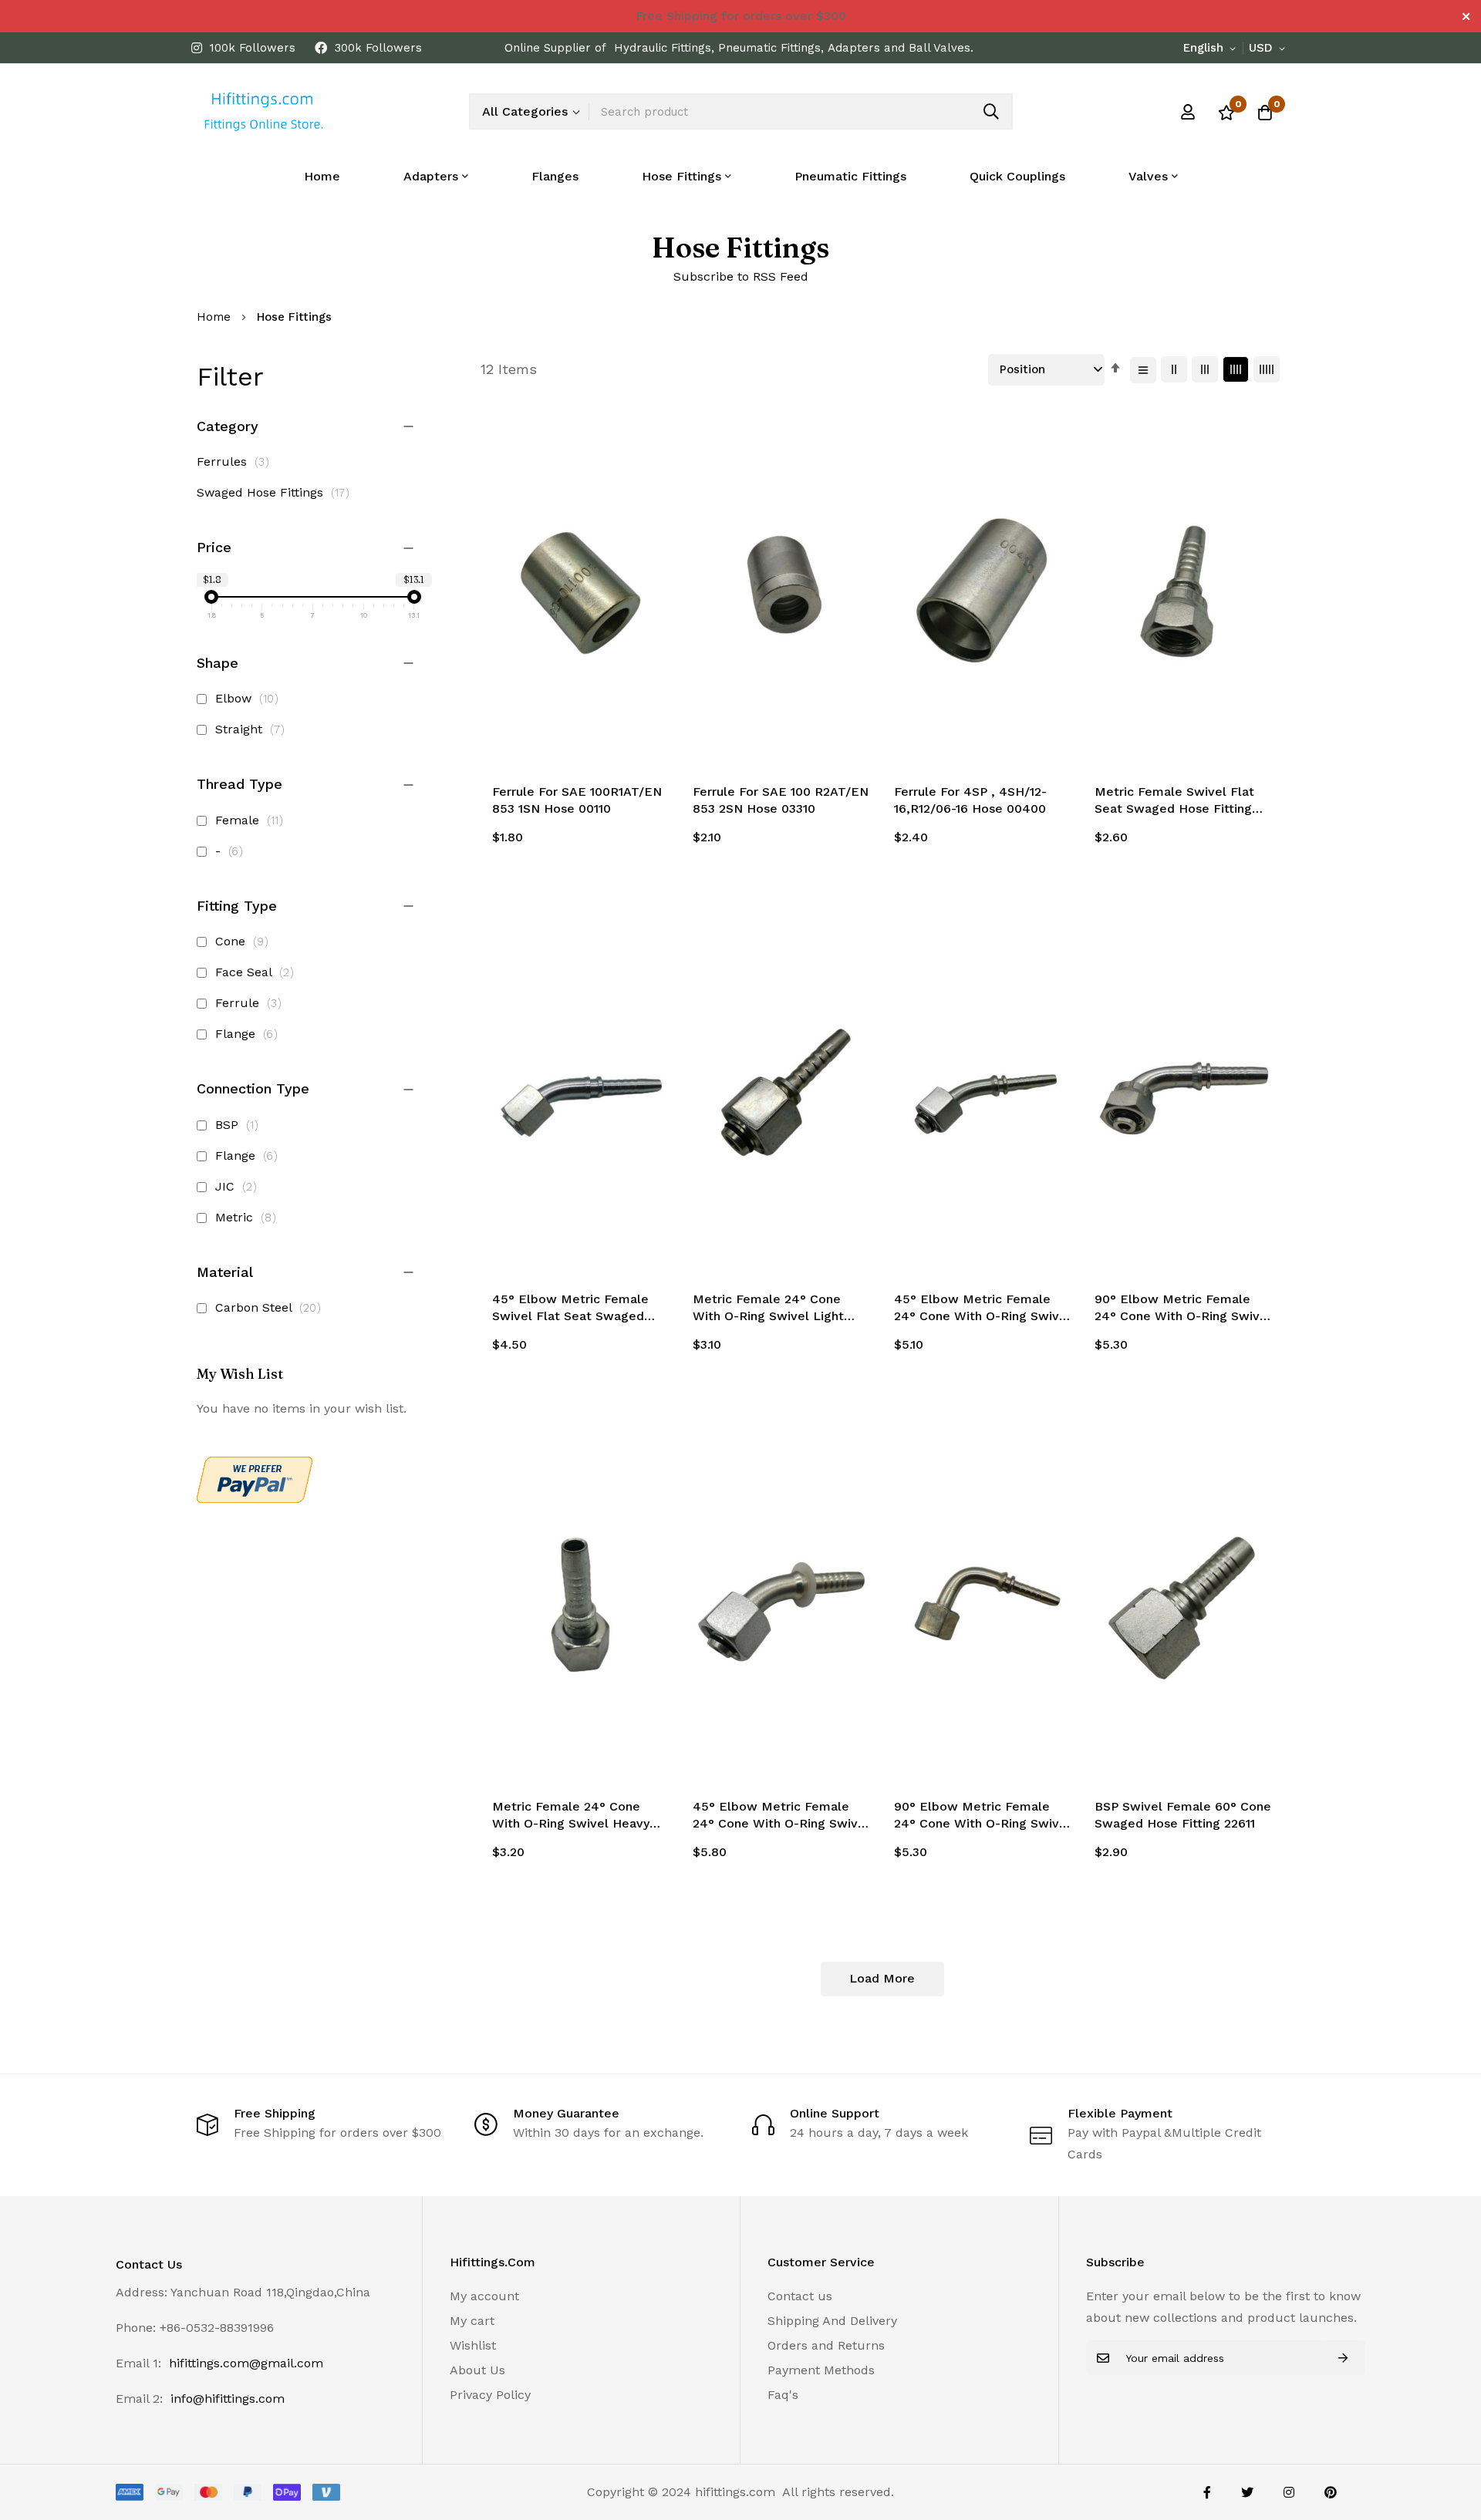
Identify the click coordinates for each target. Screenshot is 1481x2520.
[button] (1212, 49)
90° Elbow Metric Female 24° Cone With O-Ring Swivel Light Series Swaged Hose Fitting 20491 (1183, 1309)
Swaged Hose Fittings (277, 492)
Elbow (249, 698)
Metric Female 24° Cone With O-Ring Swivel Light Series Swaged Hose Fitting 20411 (776, 1309)
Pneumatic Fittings (850, 176)
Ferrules (237, 462)
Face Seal (257, 972)
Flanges (555, 176)
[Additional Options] (255, 1499)
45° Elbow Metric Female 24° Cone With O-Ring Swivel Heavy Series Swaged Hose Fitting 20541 (781, 1816)
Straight (252, 729)
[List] (1143, 370)
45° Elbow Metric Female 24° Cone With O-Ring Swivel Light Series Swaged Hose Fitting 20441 (982, 1309)
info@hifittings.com (228, 2399)
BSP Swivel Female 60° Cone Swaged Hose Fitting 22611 (1183, 1815)
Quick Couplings (1017, 176)
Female (251, 820)
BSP (239, 1125)
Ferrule (251, 1003)
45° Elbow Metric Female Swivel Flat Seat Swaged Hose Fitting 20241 (570, 1309)
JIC (238, 1186)
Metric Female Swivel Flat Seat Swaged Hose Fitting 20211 (1174, 801)
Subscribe (1343, 2358)
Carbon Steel (270, 1307)
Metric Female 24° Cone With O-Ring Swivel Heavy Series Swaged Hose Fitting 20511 (575, 1816)
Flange (249, 1034)
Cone (244, 941)
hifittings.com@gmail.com (246, 2363)
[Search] (991, 111)
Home (322, 176)
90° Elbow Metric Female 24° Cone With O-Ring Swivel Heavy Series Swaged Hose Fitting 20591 (982, 1816)
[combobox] (800, 111)
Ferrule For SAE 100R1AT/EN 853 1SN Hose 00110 (577, 800)
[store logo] (262, 111)
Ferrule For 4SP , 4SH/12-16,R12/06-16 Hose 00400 (970, 800)
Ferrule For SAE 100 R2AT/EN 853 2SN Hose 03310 (781, 800)
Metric (248, 1217)
